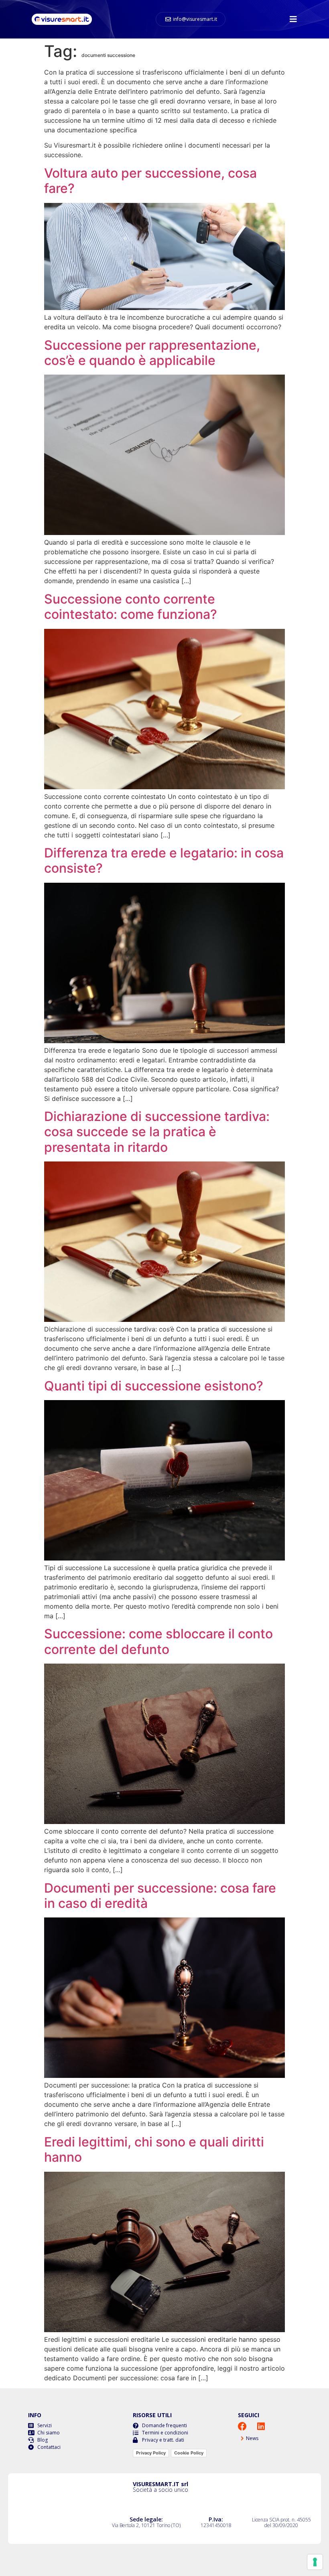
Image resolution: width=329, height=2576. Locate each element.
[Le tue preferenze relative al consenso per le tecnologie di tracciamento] (315, 2562)
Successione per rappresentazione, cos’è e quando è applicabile (152, 353)
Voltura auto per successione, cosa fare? (150, 181)
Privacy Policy (151, 2453)
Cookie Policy (189, 2453)
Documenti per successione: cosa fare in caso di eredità (160, 1896)
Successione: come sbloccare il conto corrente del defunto (158, 1641)
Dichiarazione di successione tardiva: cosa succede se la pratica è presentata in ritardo (157, 1132)
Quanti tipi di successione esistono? (154, 1386)
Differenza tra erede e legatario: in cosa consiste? (164, 860)
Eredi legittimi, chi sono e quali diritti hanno (154, 2149)
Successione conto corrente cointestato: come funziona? (131, 607)
